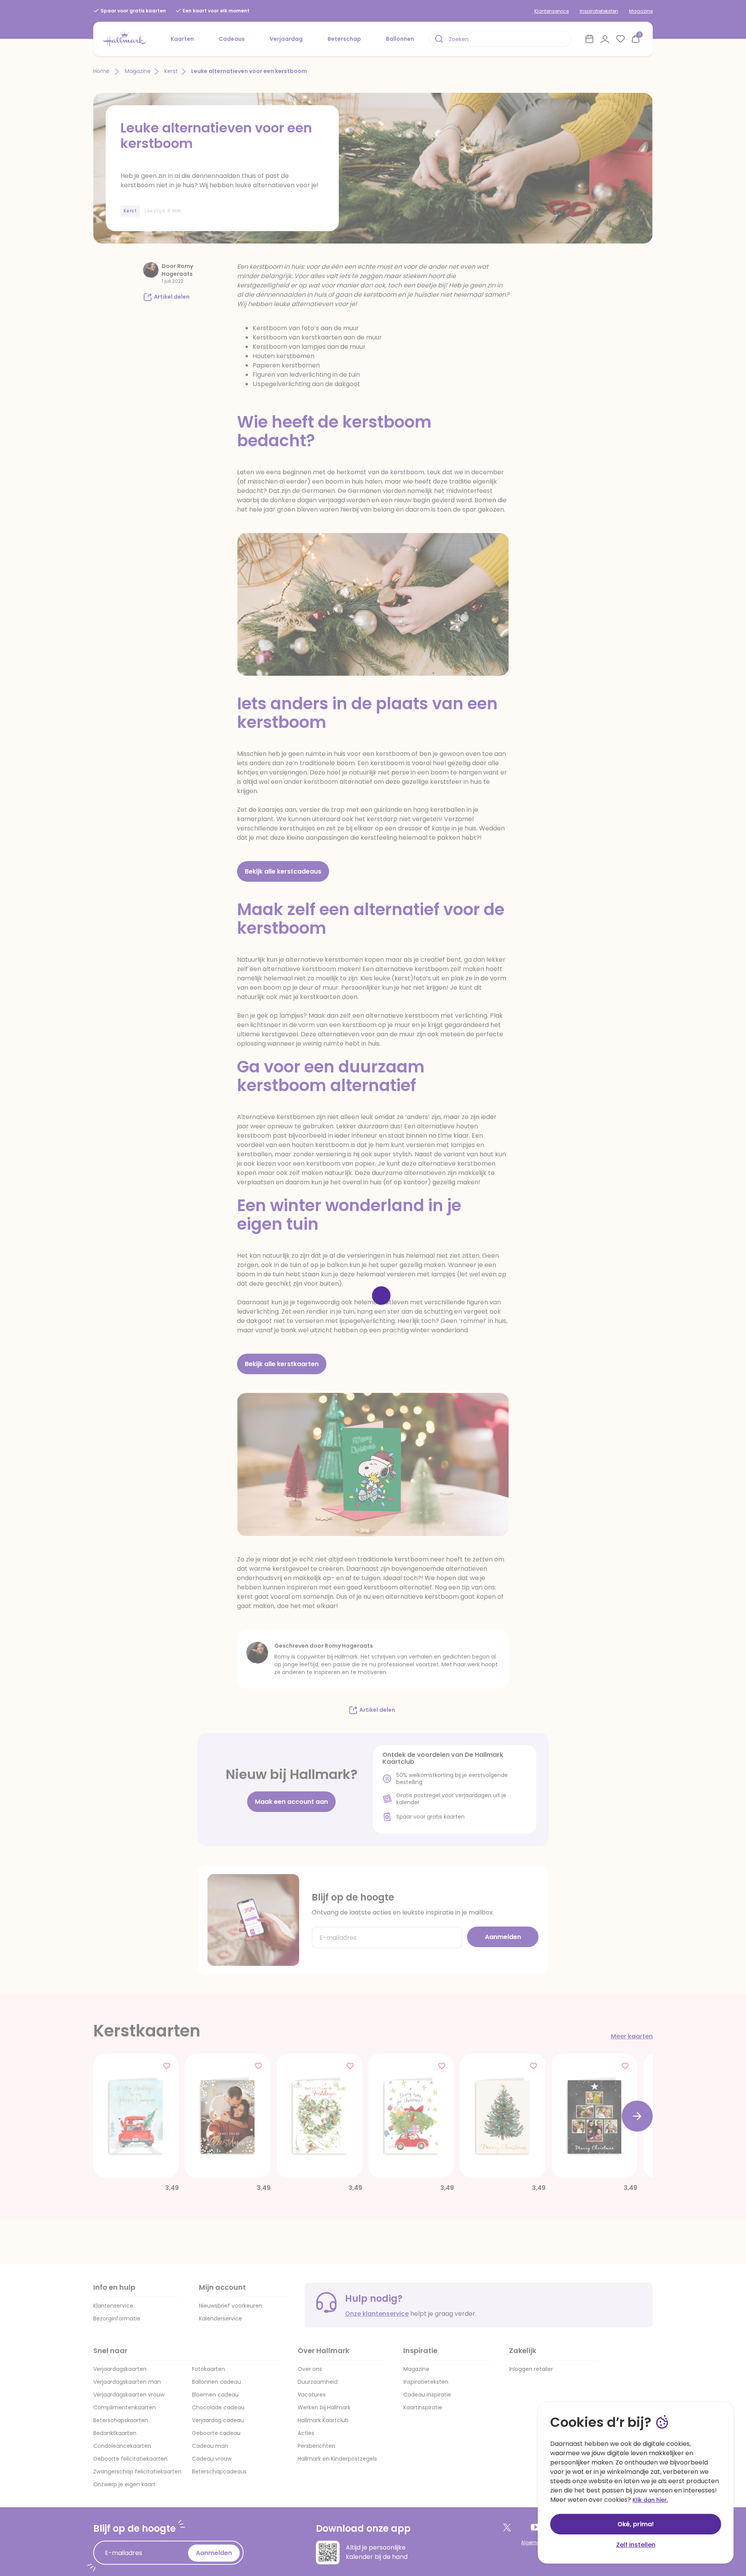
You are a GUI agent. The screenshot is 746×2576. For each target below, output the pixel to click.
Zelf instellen (636, 2545)
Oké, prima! (636, 2524)
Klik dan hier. (650, 2500)
